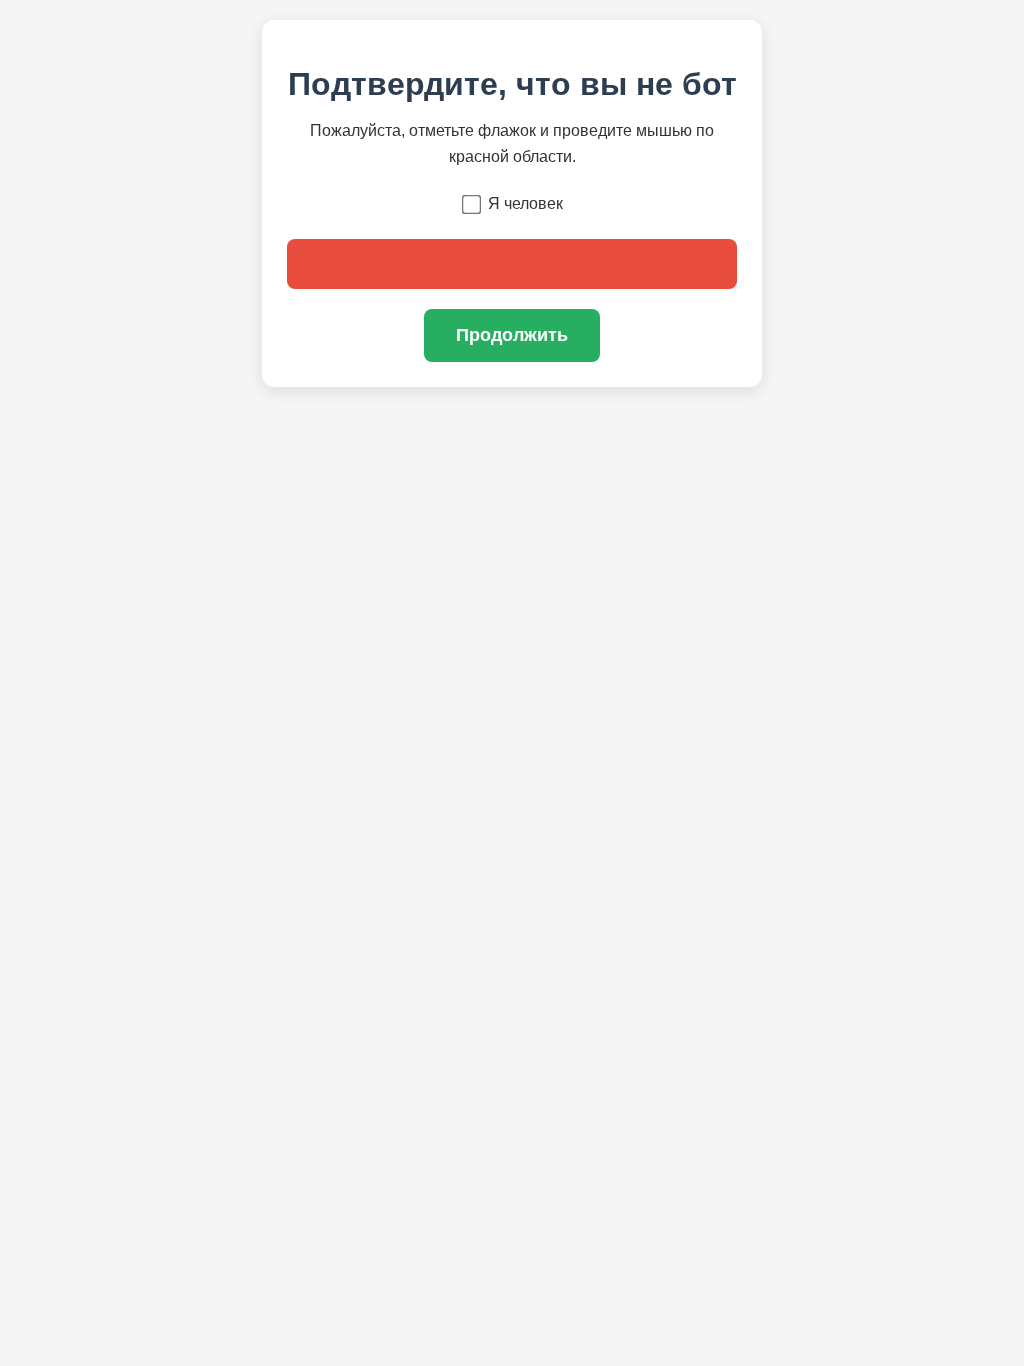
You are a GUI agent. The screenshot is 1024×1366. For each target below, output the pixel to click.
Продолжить (512, 335)
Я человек (525, 203)
